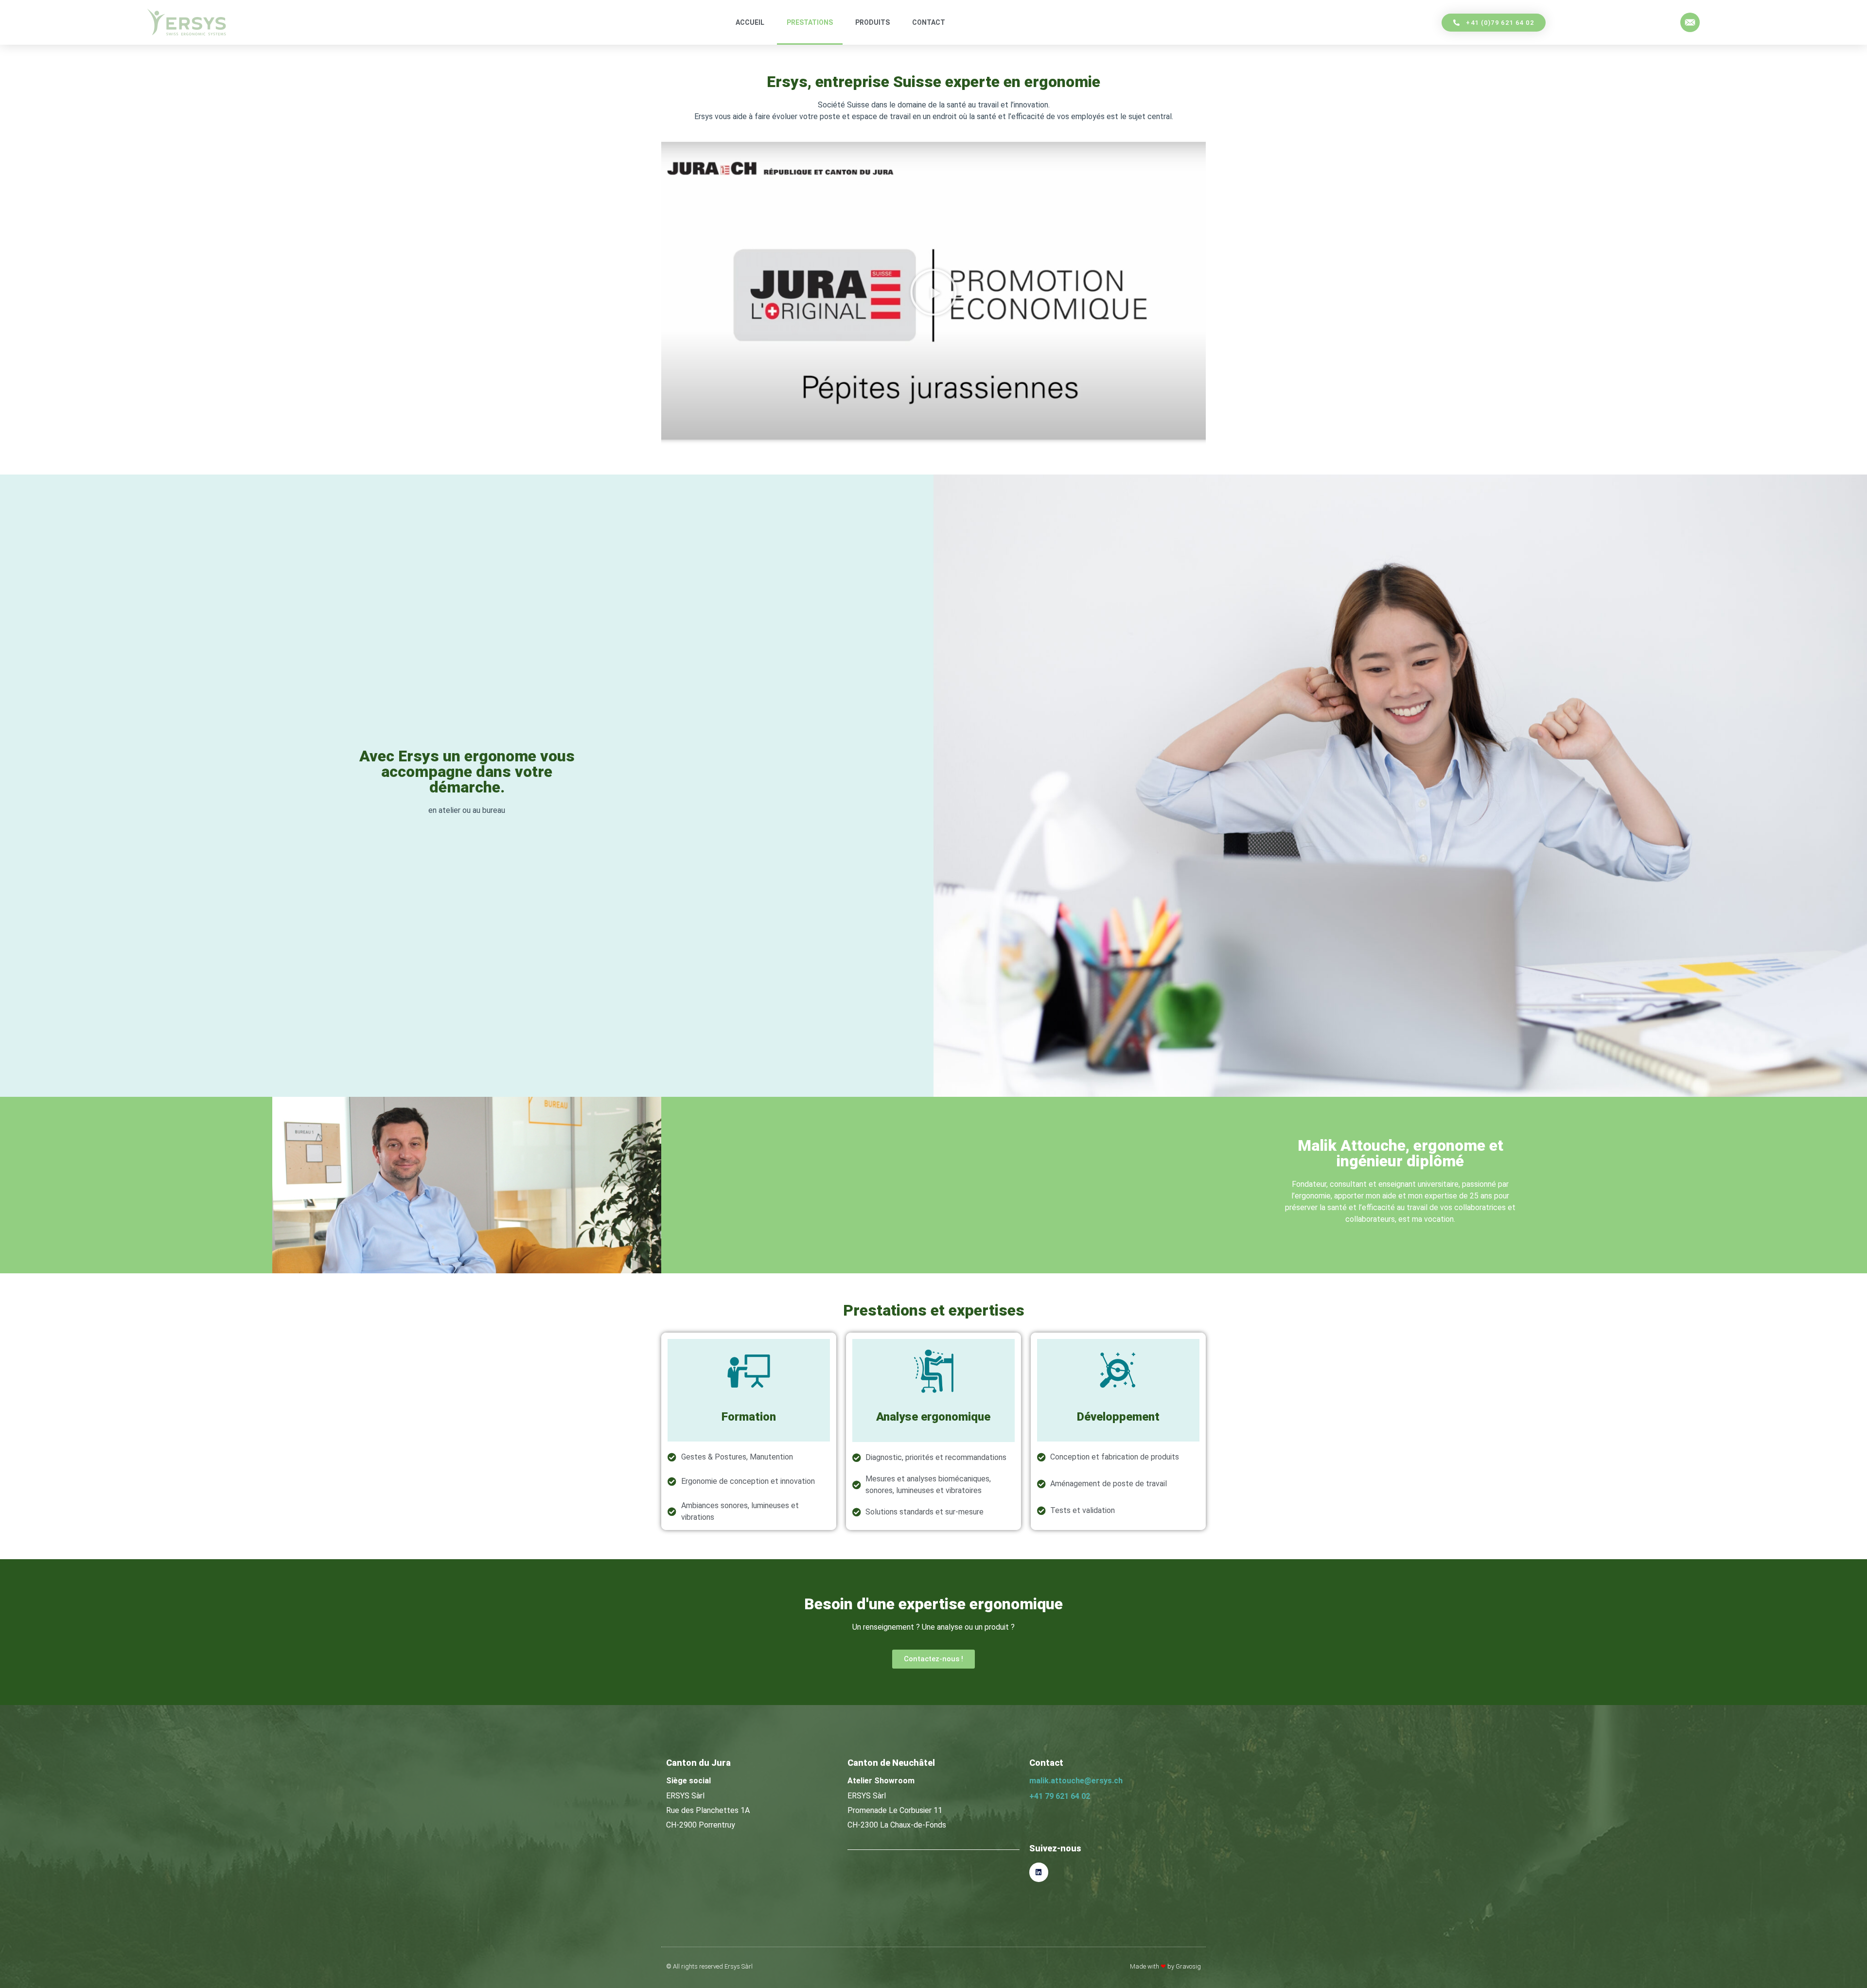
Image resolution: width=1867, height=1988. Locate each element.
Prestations (810, 22)
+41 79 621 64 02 (1060, 1796)
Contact (929, 22)
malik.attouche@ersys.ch (1076, 1781)
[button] (933, 292)
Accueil (750, 22)
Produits (872, 22)
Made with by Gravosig (1165, 1966)
